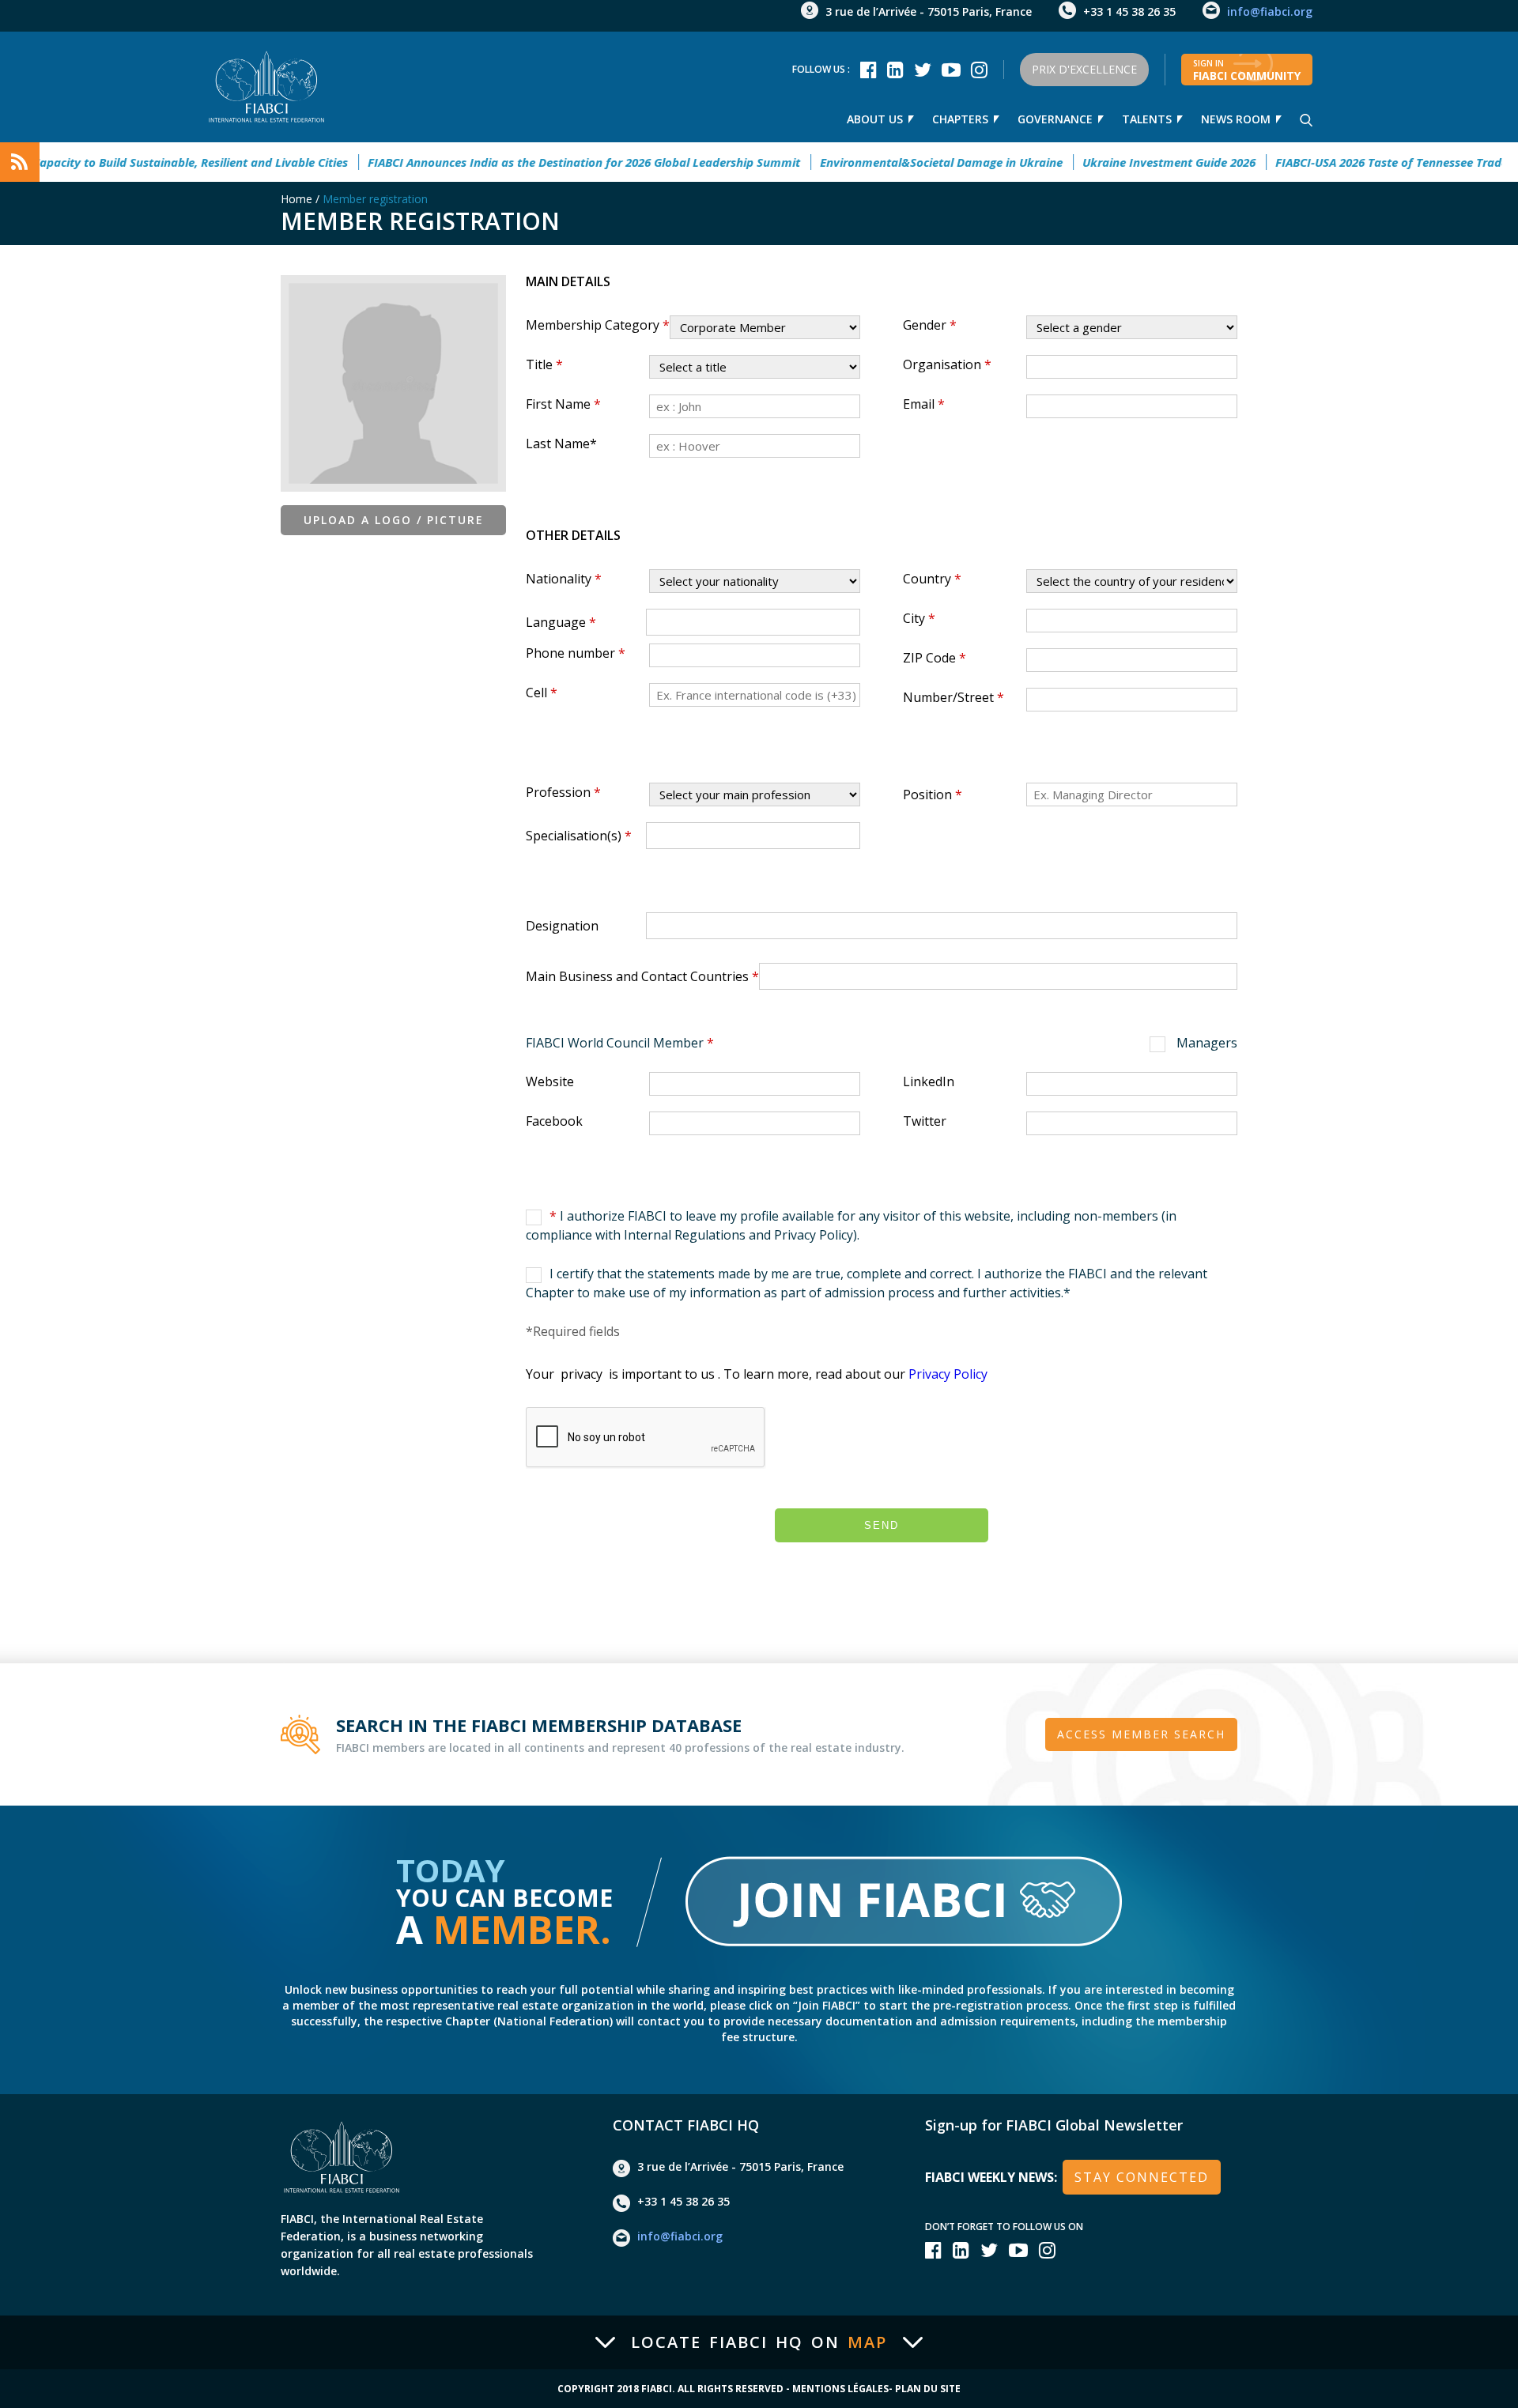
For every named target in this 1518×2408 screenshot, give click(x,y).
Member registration (375, 199)
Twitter (925, 1121)
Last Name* (561, 443)
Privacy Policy (948, 1374)
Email (924, 404)
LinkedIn (929, 1081)
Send (882, 1525)
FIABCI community (1247, 70)
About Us (875, 119)
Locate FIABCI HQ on (759, 2342)
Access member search (1141, 1734)
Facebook (554, 1121)
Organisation (947, 364)
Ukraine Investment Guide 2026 (1122, 162)
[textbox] (655, 621)
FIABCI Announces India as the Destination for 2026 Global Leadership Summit (536, 162)
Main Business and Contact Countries (642, 976)
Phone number (576, 653)
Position (933, 794)
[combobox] (753, 622)
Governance (1055, 119)
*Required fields (573, 1331)
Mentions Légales (840, 2389)
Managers (1205, 1043)
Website (550, 1081)
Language (561, 622)
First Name (563, 404)
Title (544, 364)
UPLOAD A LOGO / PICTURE (394, 520)
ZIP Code (935, 658)
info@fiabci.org (1270, 11)
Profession (563, 792)
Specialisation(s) (579, 836)
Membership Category (598, 325)
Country (932, 579)
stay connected (1142, 2177)
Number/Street (953, 697)
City (919, 618)
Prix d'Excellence (1084, 69)
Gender (930, 325)
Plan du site (928, 2389)
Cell (542, 693)
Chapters (960, 119)
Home (296, 199)
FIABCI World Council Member (620, 1043)
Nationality (564, 579)
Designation (562, 926)
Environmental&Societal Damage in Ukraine (894, 162)
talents (1147, 119)
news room (1236, 119)
